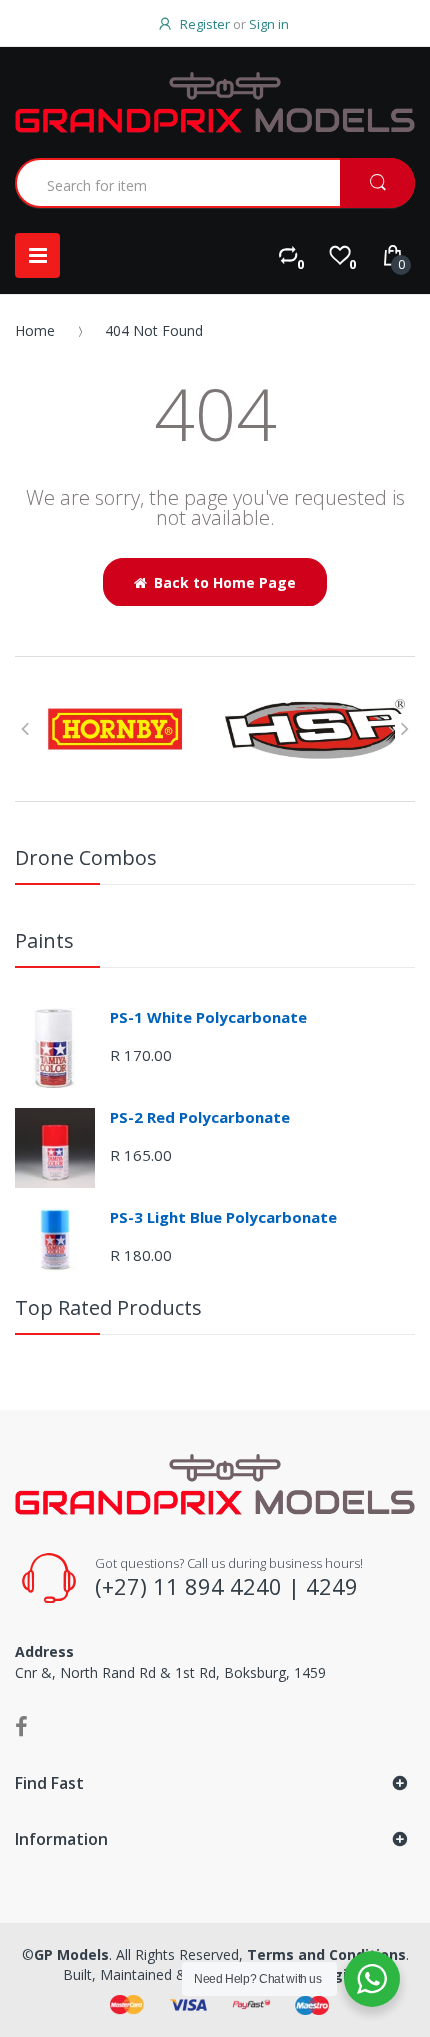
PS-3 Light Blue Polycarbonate (223, 1217)
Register (205, 24)
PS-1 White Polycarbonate (208, 1017)
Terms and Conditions (326, 1954)
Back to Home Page (225, 582)
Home (35, 330)
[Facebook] (21, 1726)
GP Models (71, 1954)
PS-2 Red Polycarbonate (200, 1117)
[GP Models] (215, 102)
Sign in (269, 24)
